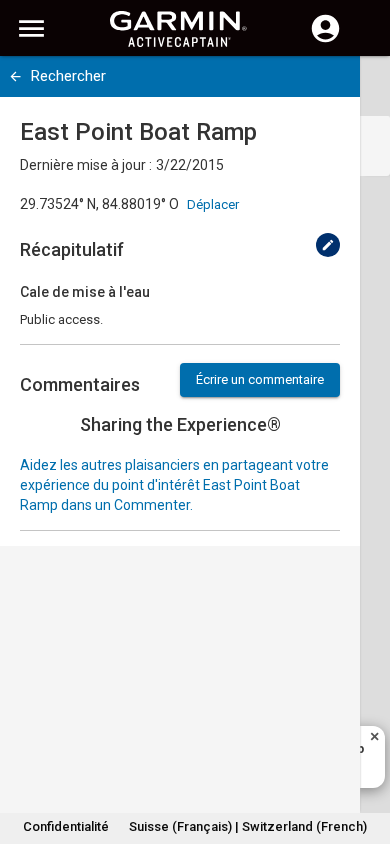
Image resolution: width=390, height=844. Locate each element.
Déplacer (213, 204)
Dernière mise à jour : (86, 165)
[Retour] (15, 76)
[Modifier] (328, 245)
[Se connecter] (325, 40)
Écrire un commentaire (260, 379)
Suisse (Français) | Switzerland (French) (248, 826)
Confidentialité (66, 826)
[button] (365, 753)
